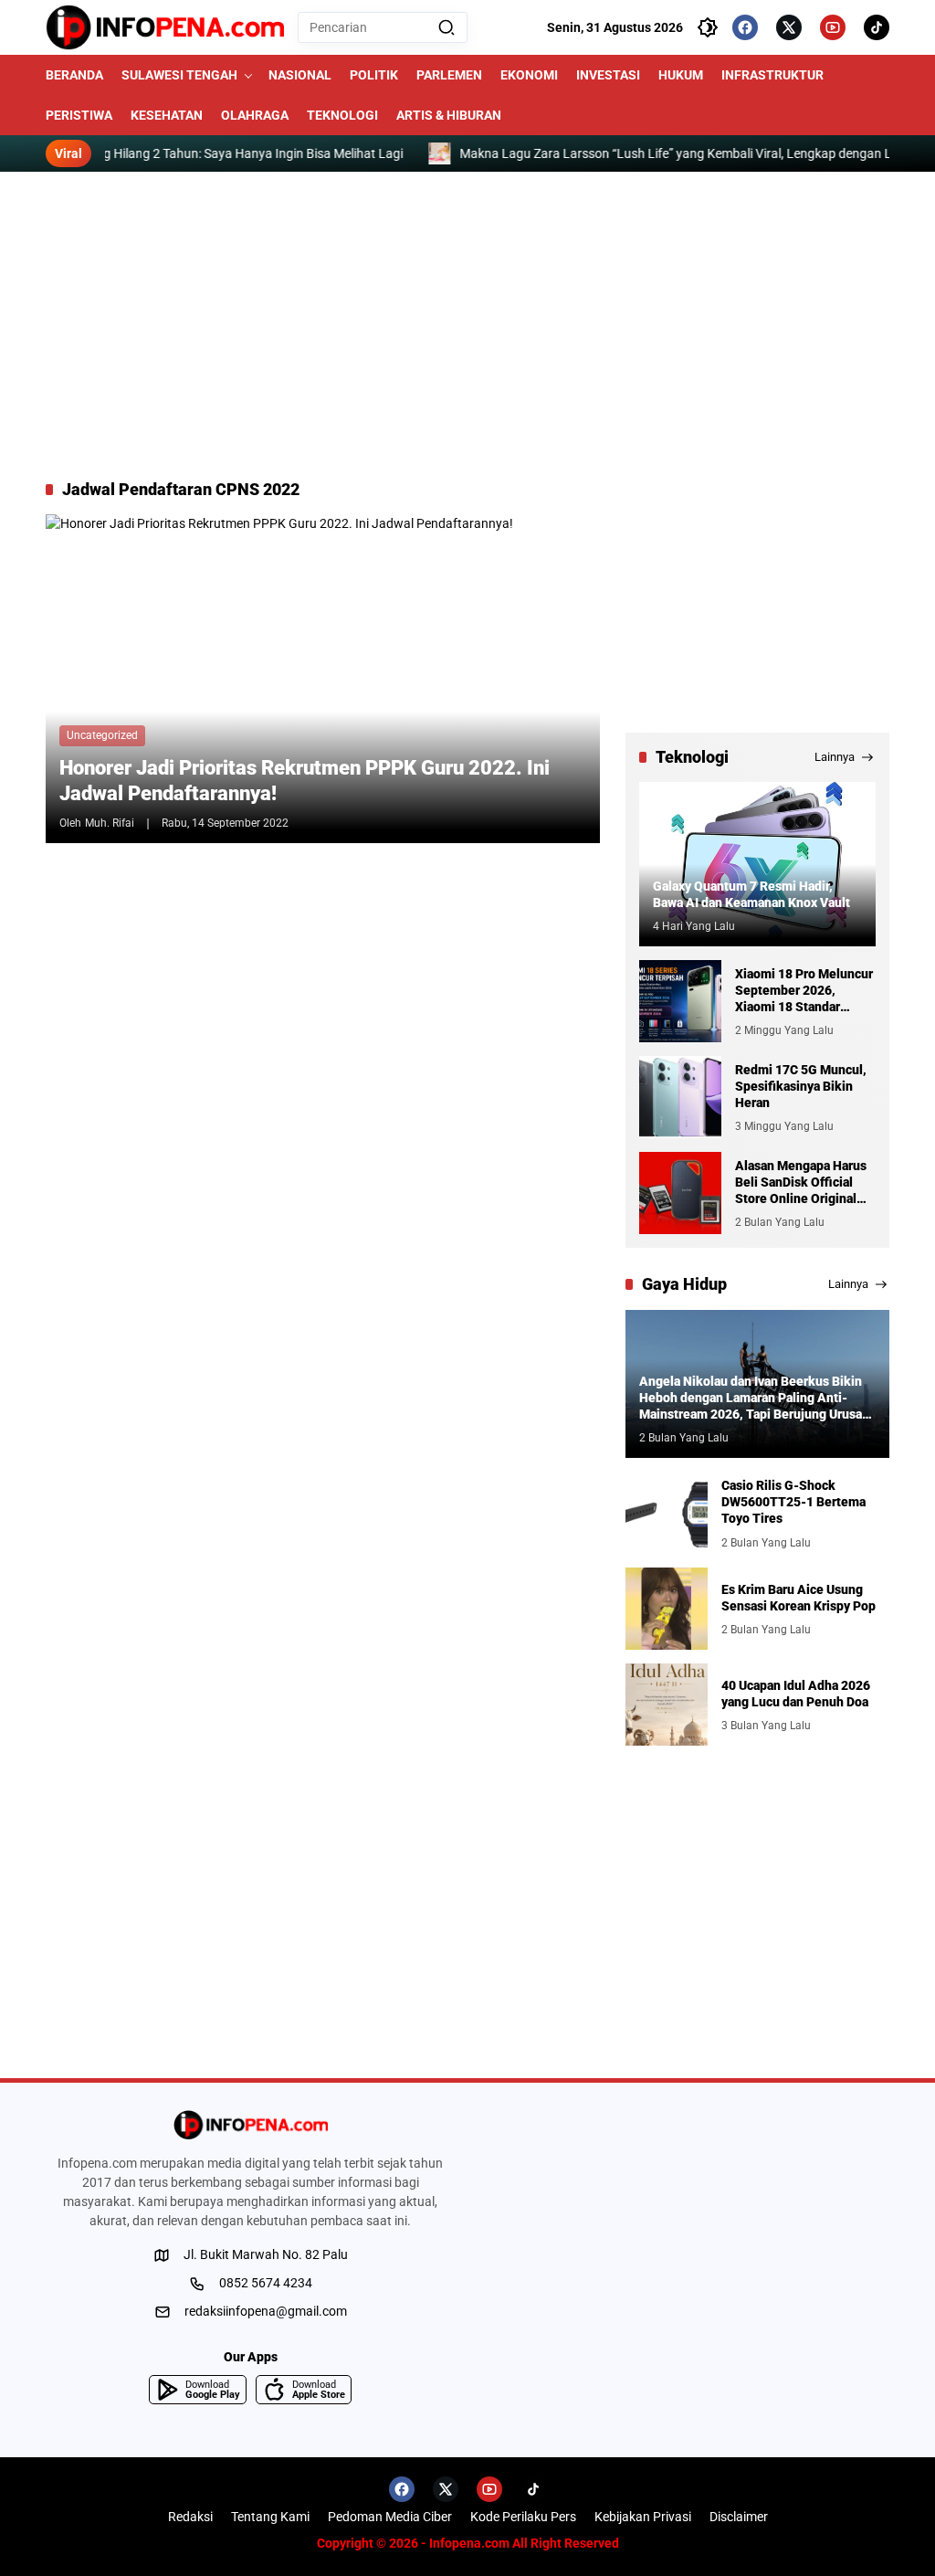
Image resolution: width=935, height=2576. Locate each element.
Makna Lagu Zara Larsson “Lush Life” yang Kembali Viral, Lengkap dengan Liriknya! (688, 153)
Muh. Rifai (110, 823)
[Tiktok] (877, 27)
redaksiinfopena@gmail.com (266, 2311)
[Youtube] (833, 27)
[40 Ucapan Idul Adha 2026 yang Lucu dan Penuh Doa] (667, 1705)
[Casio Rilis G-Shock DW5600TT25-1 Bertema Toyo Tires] (667, 1513)
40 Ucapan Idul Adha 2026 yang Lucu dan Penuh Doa (796, 1694)
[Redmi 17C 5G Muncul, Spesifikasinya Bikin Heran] (680, 1097)
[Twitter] (789, 27)
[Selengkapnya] (250, 2125)
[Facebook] (745, 27)
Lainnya (835, 757)
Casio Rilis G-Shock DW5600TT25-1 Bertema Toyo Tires (793, 1502)
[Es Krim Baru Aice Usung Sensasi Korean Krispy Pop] (667, 1609)
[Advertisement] (467, 325)
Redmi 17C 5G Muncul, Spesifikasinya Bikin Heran (801, 1086)
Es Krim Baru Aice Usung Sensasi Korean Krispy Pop (798, 1598)
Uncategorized (102, 735)
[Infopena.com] (165, 27)
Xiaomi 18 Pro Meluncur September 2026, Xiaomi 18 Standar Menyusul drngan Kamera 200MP (804, 991)
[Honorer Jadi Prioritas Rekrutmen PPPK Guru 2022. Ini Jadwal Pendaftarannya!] (323, 679)
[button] (446, 27)
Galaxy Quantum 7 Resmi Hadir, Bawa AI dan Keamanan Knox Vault (751, 894)
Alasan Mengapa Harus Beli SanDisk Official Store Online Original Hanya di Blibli (801, 1183)
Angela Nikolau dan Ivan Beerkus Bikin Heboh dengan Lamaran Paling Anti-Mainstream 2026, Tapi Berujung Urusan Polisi (754, 1399)
